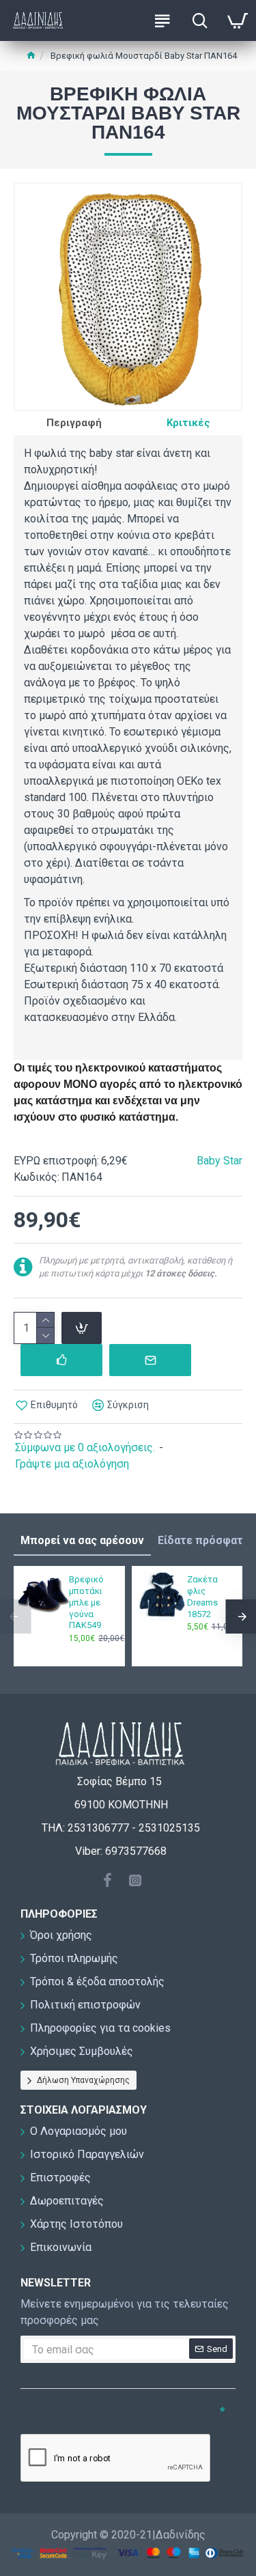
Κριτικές (188, 423)
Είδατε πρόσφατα (203, 1540)
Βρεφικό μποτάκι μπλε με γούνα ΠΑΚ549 (86, 1602)
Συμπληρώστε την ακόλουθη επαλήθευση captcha (105, 2417)
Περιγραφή (74, 423)
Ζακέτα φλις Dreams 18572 (202, 1597)
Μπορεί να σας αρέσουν (82, 1540)
